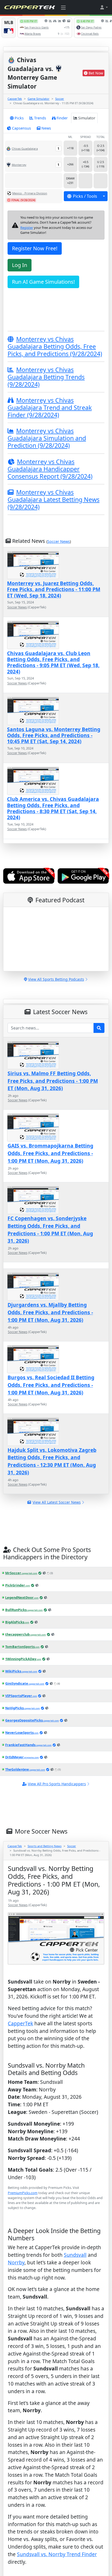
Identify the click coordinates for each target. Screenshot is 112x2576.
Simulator (87, 118)
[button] (104, 7)
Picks (19, 118)
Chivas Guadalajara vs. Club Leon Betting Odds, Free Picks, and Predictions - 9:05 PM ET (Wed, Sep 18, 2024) (53, 662)
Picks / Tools (85, 196)
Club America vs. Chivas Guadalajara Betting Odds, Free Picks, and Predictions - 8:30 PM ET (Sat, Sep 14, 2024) (53, 808)
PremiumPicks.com (23, 2193)
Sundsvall (75, 2282)
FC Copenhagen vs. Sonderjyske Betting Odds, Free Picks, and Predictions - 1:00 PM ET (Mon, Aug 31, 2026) (50, 1229)
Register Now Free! (35, 248)
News (46, 128)
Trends (40, 118)
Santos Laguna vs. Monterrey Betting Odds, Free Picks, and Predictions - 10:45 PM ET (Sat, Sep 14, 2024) (54, 735)
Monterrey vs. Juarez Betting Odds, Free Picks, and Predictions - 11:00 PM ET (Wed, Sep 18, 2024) (54, 589)
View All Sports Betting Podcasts (56, 979)
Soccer (60, 99)
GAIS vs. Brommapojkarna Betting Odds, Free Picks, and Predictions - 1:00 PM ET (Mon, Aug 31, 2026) (50, 1153)
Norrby (16, 2289)
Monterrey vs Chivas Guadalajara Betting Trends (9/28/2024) (46, 377)
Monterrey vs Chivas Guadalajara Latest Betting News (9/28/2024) (54, 499)
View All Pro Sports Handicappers (57, 1784)
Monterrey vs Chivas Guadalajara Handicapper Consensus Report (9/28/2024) (50, 469)
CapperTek (15, 99)
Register (27, 228)
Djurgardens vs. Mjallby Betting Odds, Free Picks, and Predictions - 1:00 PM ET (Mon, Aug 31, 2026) (50, 1312)
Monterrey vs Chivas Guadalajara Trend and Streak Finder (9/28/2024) (50, 408)
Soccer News (59, 541)
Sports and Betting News (45, 1846)
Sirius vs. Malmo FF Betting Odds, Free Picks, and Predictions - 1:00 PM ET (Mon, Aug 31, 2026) (53, 1081)
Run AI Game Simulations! (43, 282)
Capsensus (21, 128)
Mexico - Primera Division (30, 193)
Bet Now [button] (96, 73)
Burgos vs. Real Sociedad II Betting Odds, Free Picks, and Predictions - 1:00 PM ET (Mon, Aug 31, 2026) (51, 1385)
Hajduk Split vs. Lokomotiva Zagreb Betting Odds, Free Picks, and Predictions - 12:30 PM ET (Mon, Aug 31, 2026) (52, 1461)
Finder (62, 118)
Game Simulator (39, 99)
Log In (20, 265)
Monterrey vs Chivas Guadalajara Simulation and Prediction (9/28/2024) (47, 438)
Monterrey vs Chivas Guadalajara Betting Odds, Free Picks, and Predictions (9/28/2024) (55, 346)
